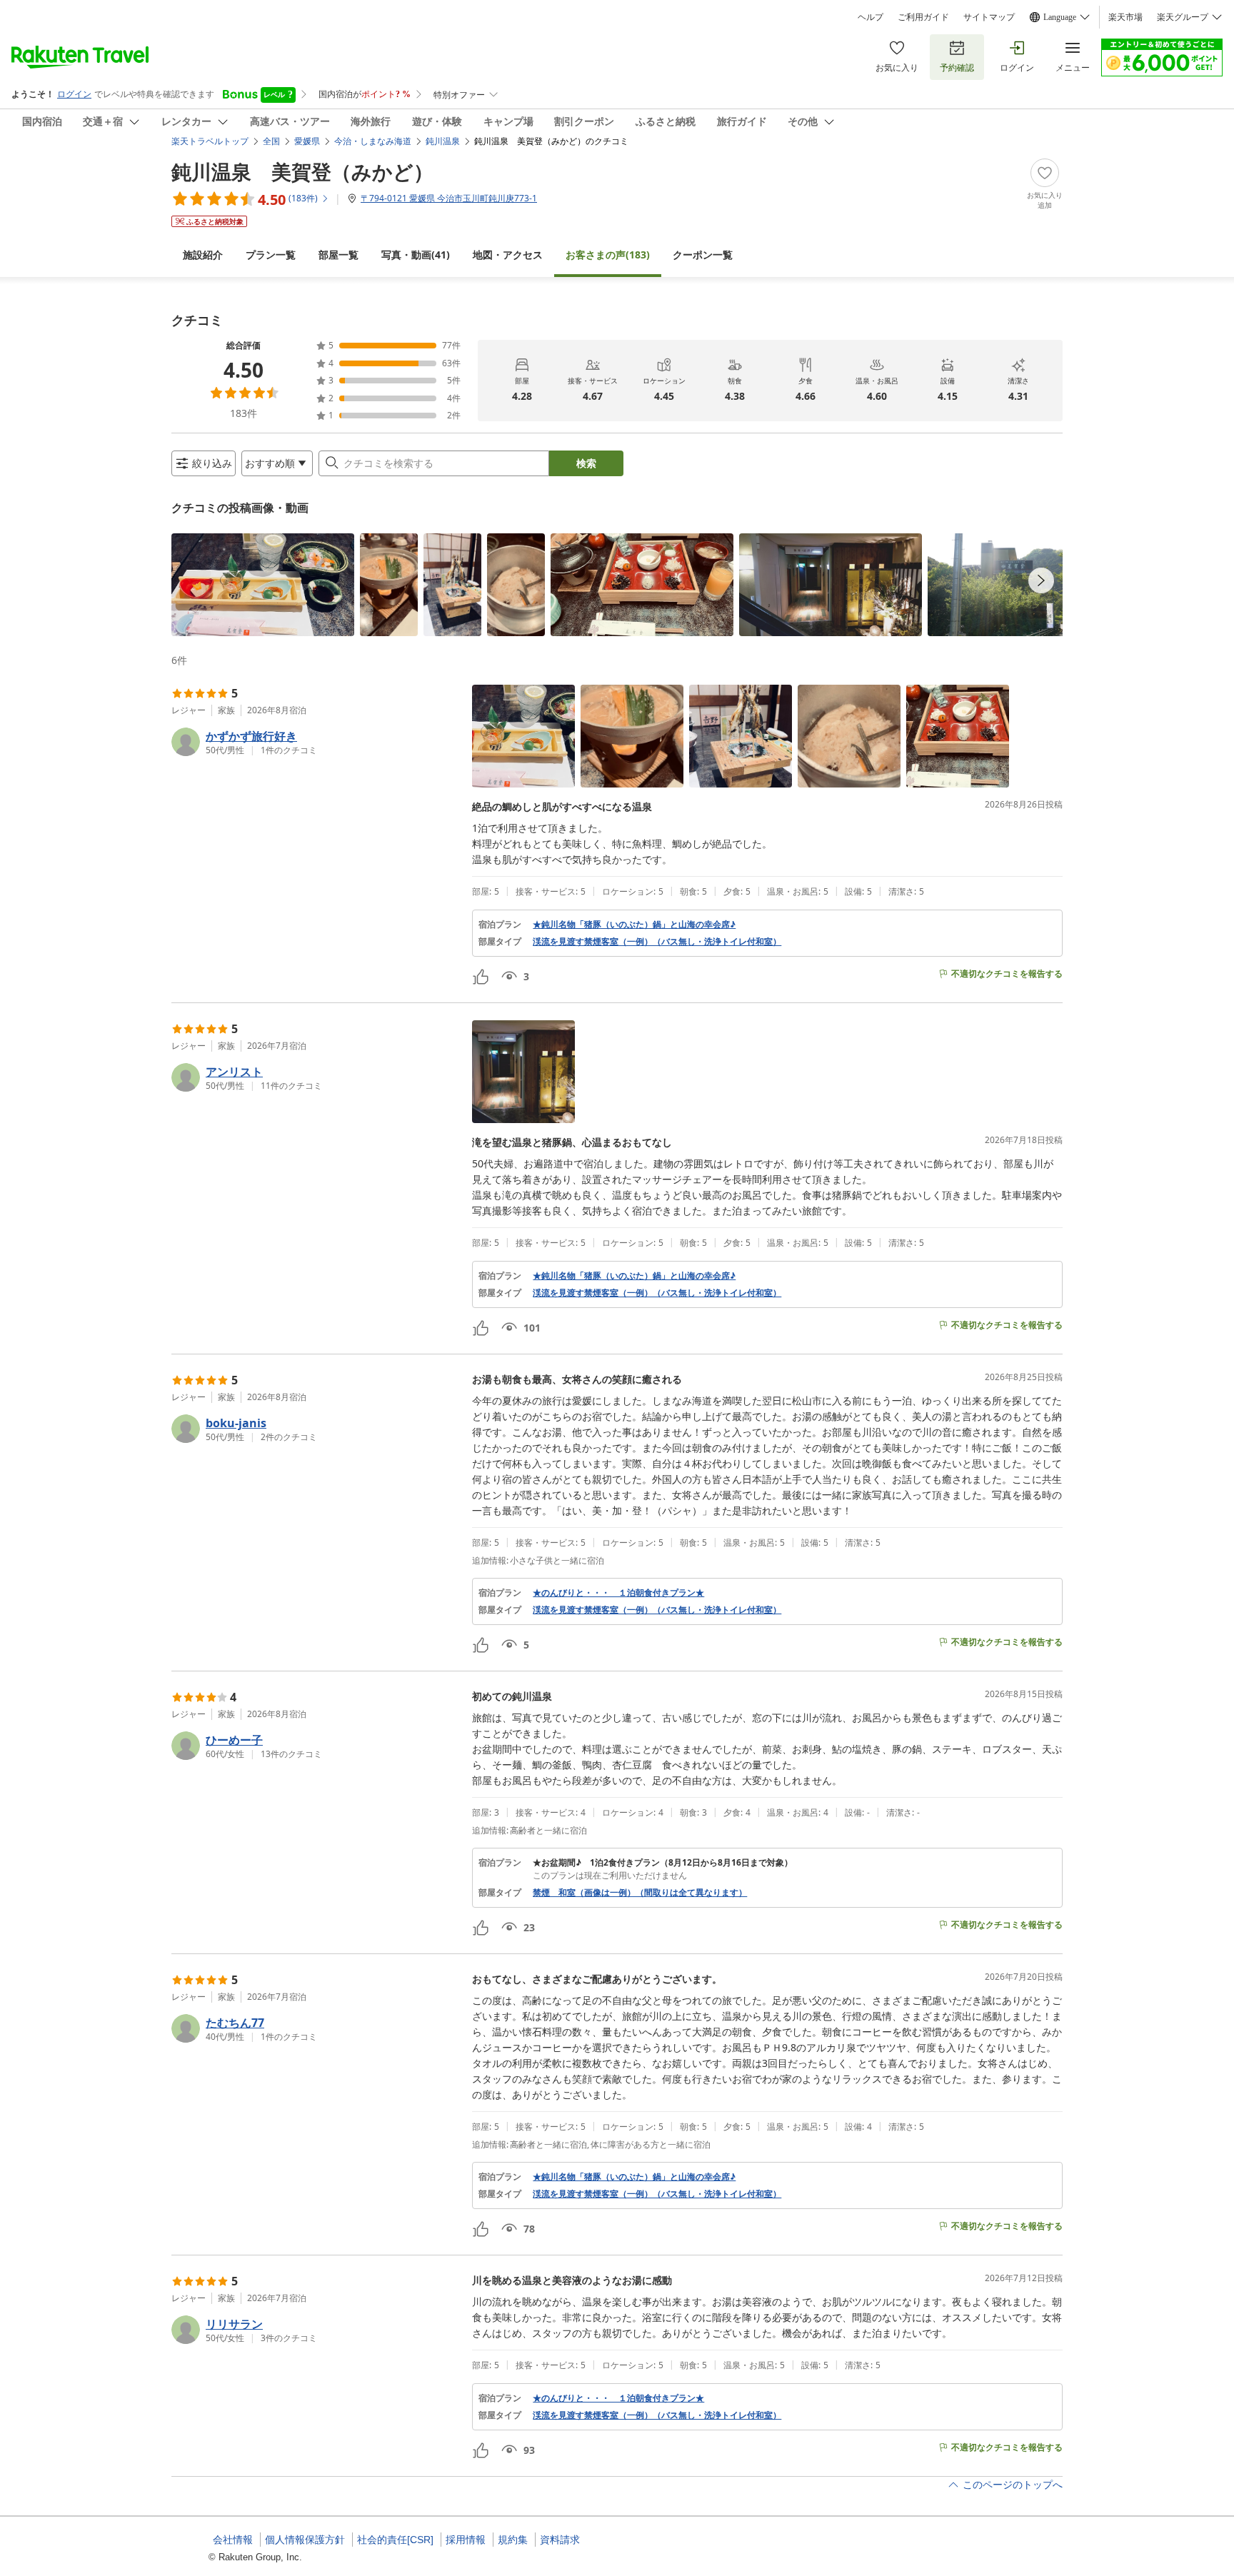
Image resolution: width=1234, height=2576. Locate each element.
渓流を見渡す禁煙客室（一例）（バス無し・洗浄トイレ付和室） (657, 942)
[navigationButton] (1041, 580)
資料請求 (560, 2540)
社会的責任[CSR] (395, 2540)
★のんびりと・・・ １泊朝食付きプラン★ (618, 1593)
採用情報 (466, 2540)
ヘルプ (871, 17)
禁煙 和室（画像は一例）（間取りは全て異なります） (640, 1893)
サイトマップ (989, 17)
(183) (608, 255)
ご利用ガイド (923, 17)
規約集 (513, 2540)
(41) (416, 255)
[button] (263, 585)
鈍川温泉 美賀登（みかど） (302, 171)
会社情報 (233, 2540)
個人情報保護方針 (305, 2540)
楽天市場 (1125, 17)
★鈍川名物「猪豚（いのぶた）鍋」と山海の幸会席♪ (634, 925)
